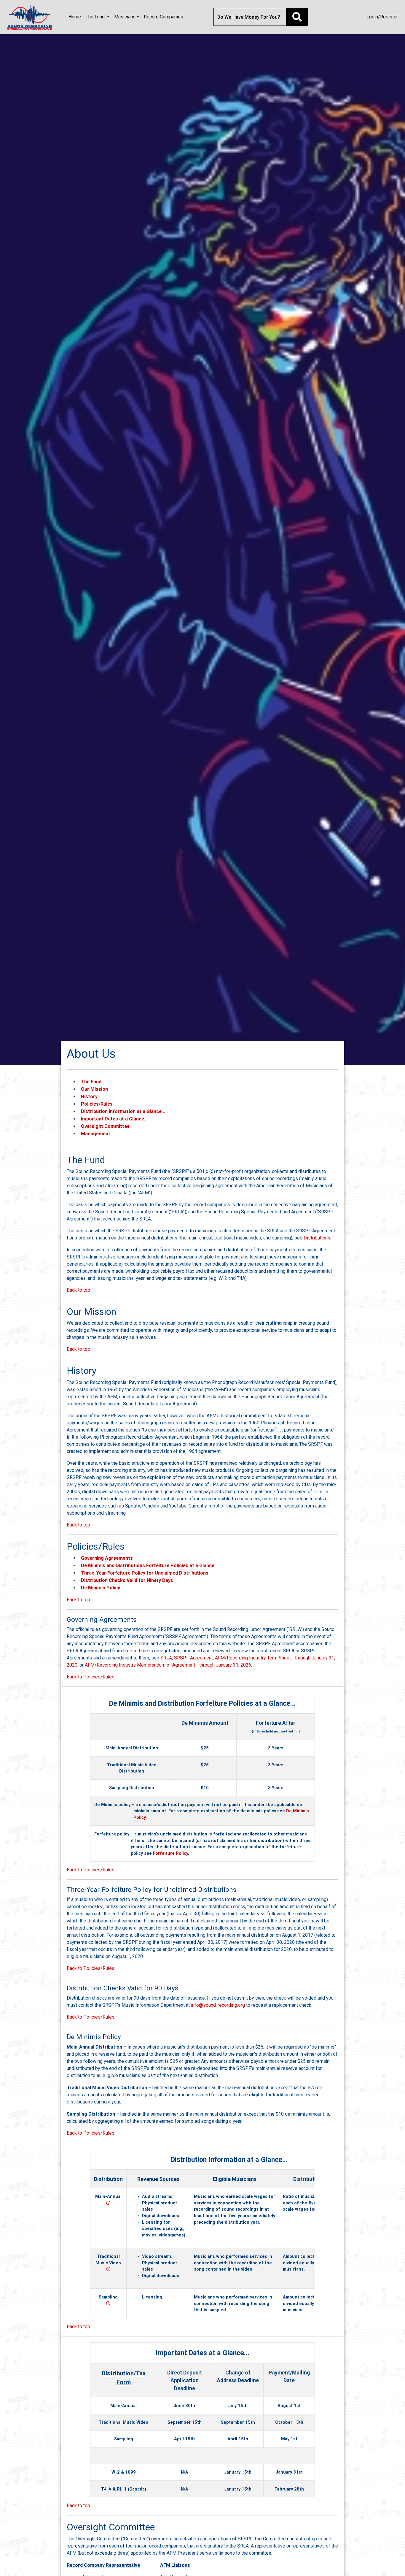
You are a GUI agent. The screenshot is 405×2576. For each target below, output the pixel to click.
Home (75, 17)
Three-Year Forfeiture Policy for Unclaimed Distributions (145, 1573)
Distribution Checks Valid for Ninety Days (127, 1580)
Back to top (78, 1290)
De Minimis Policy (101, 1588)
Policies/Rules (97, 1104)
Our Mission (94, 1089)
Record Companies (164, 17)
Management (96, 1134)
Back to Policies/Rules (91, 1677)
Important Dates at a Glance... (114, 1119)
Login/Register (382, 17)
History (89, 1096)
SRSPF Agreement (193, 1658)
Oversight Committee (105, 1126)
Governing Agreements (107, 1558)
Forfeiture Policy (170, 1853)
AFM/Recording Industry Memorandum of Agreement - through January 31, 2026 (168, 1665)
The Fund (91, 1082)
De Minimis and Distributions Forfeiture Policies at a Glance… (149, 1565)
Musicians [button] (125, 17)
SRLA (166, 1658)
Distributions (317, 1238)
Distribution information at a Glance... (123, 1111)
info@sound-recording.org (218, 2005)
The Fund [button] (96, 17)
